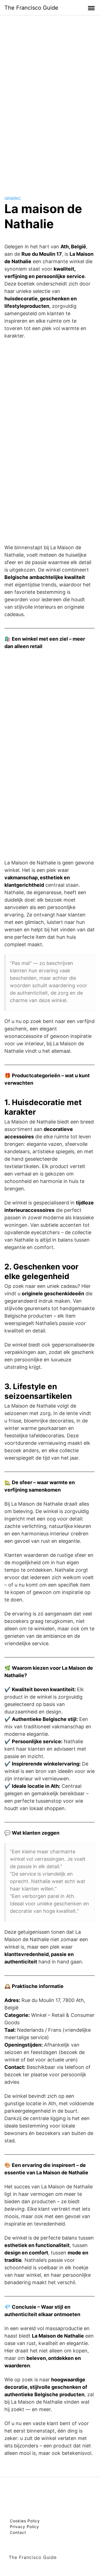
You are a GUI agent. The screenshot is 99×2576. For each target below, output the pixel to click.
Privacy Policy (24, 2527)
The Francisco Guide (31, 8)
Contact (18, 2532)
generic (13, 198)
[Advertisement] (50, 100)
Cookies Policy (25, 2521)
